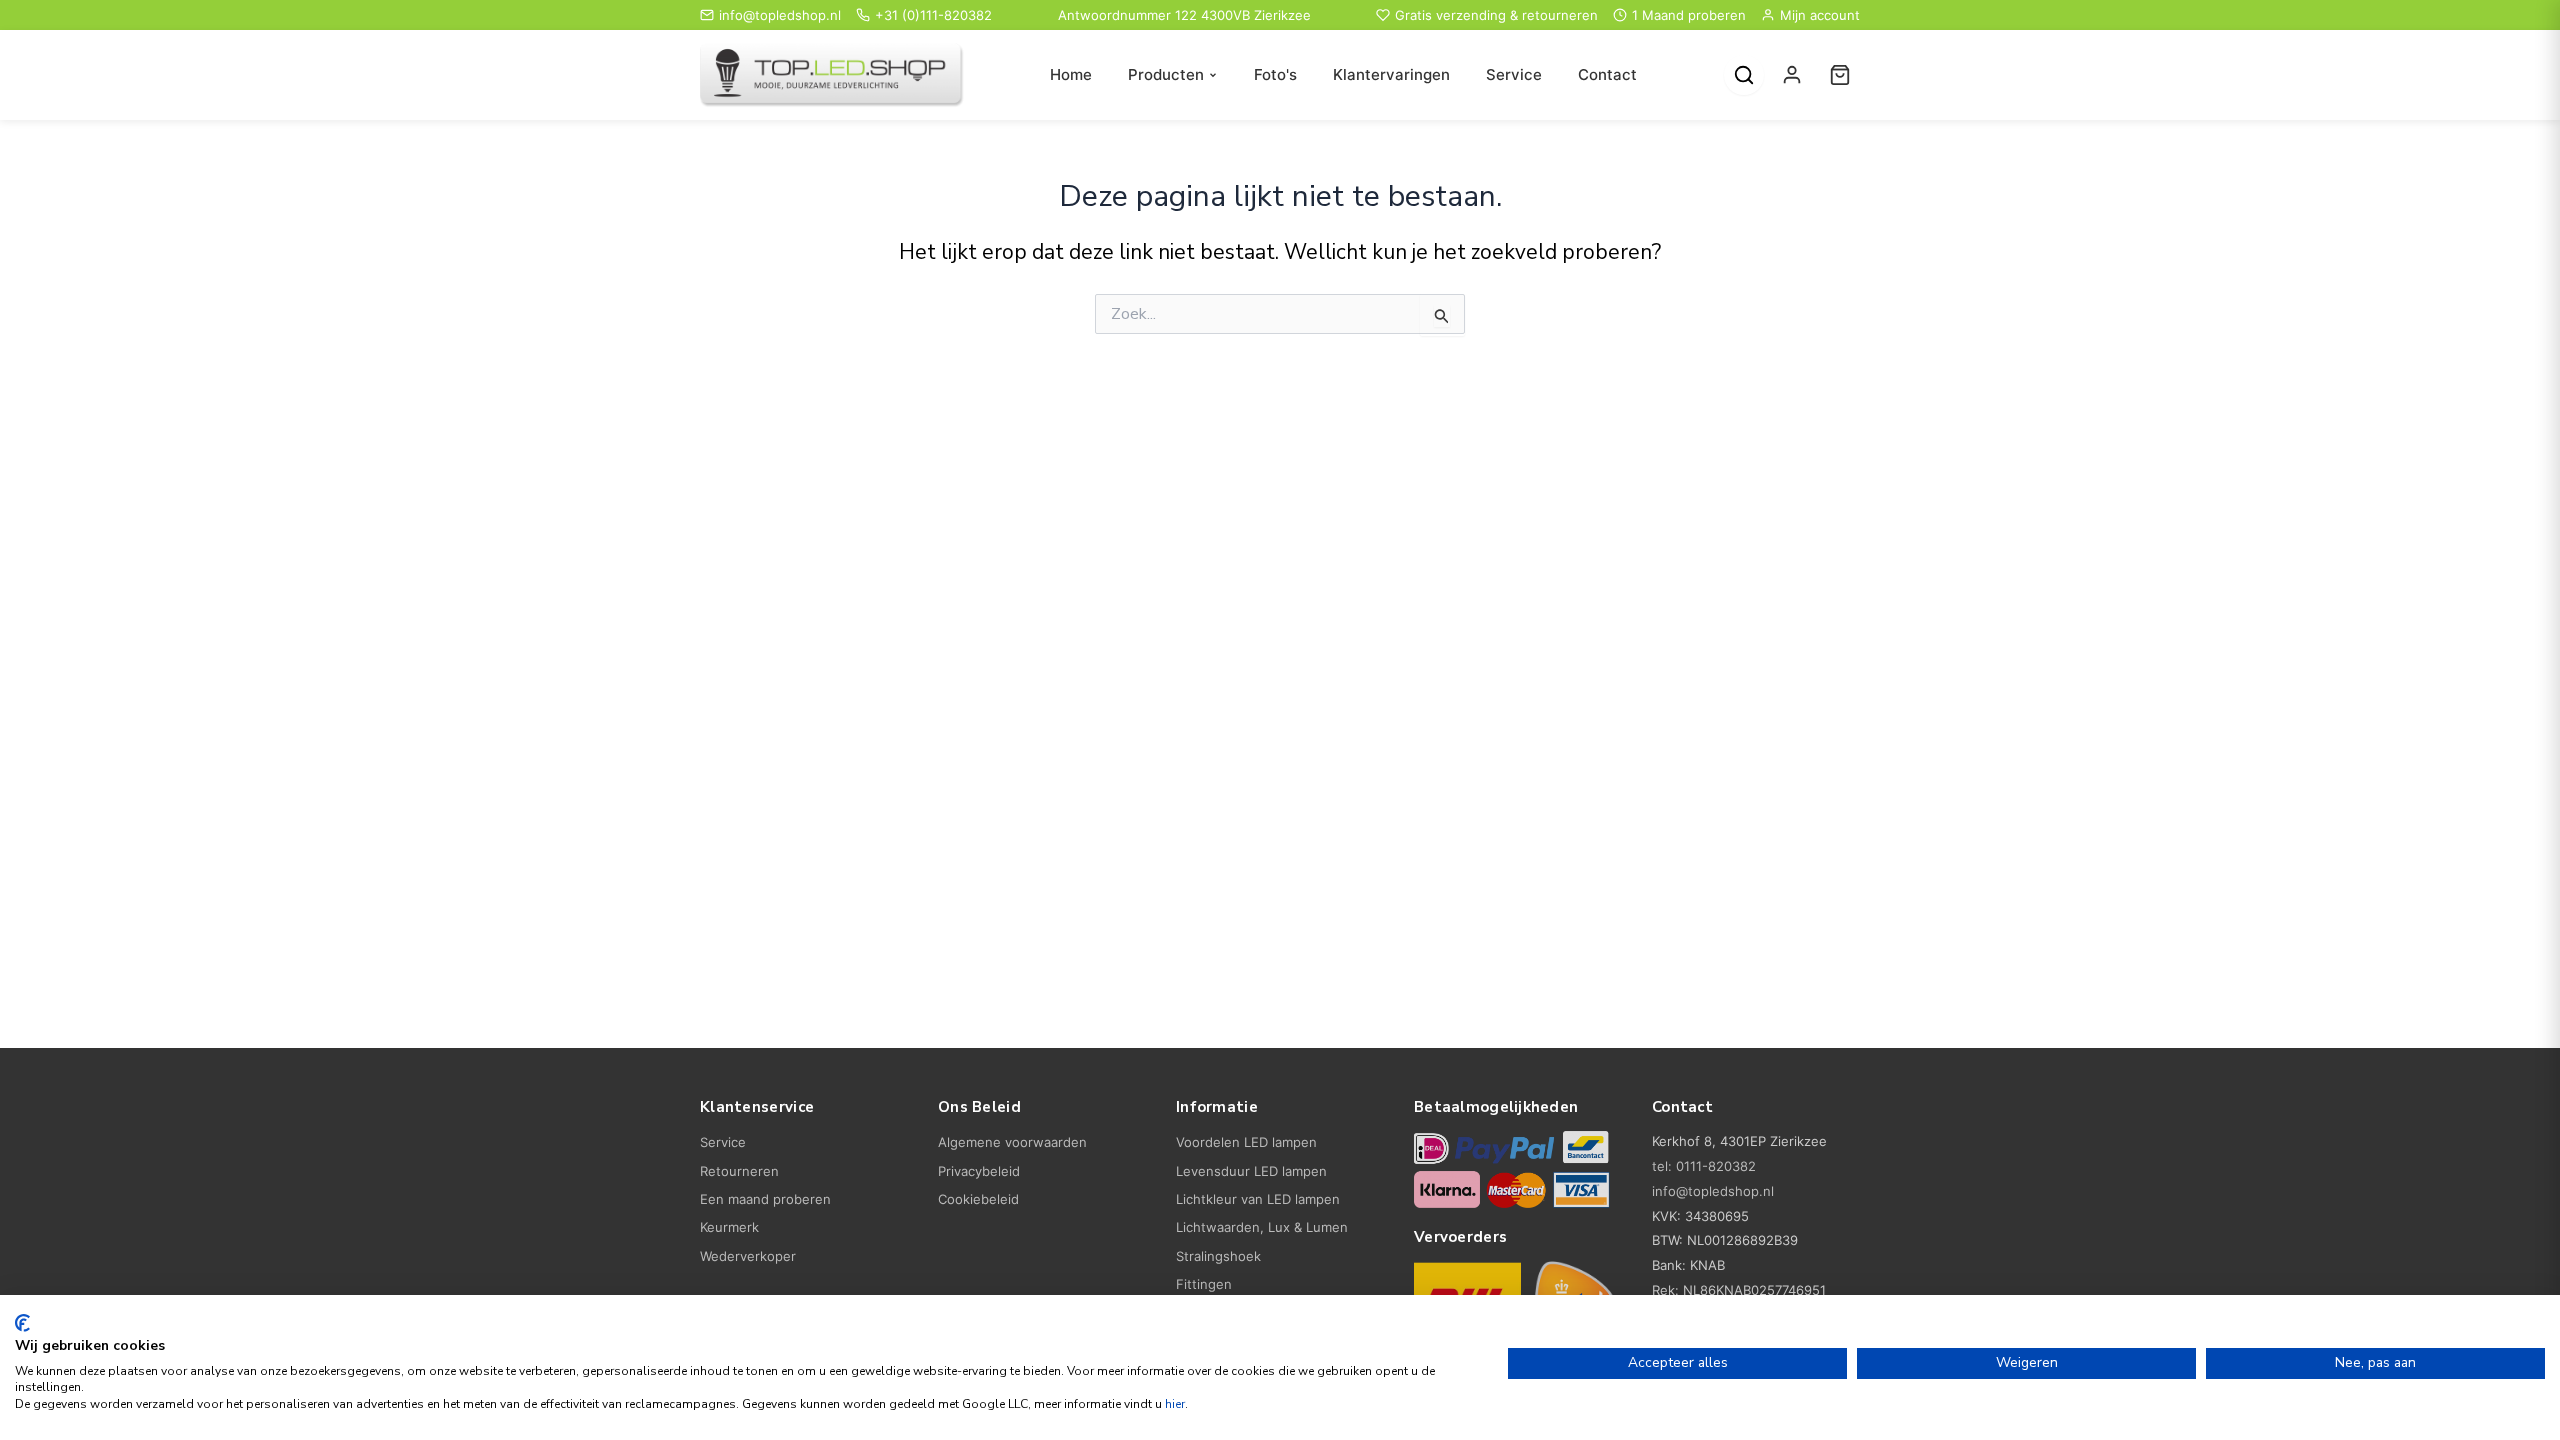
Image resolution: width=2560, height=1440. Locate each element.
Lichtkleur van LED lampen (1258, 1199)
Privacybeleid (979, 1171)
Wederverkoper (748, 1256)
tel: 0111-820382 (1704, 1166)
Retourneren (739, 1171)
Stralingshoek (1218, 1256)
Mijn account (1820, 15)
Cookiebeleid (978, 1199)
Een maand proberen (765, 1199)
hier (1175, 1404)
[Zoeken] (1744, 75)
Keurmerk (729, 1227)
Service (1514, 74)
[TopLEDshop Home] (832, 75)
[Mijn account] (1792, 75)
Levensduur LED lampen (1251, 1171)
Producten (1166, 74)
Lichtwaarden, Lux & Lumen (1262, 1227)
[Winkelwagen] (1840, 75)
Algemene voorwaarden (1012, 1142)
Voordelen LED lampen (1246, 1142)
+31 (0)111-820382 (933, 15)
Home (1071, 74)
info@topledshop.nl (780, 15)
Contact (1607, 74)
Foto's (1275, 74)
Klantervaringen (1391, 74)
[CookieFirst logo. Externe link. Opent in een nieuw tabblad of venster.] (22, 1323)
